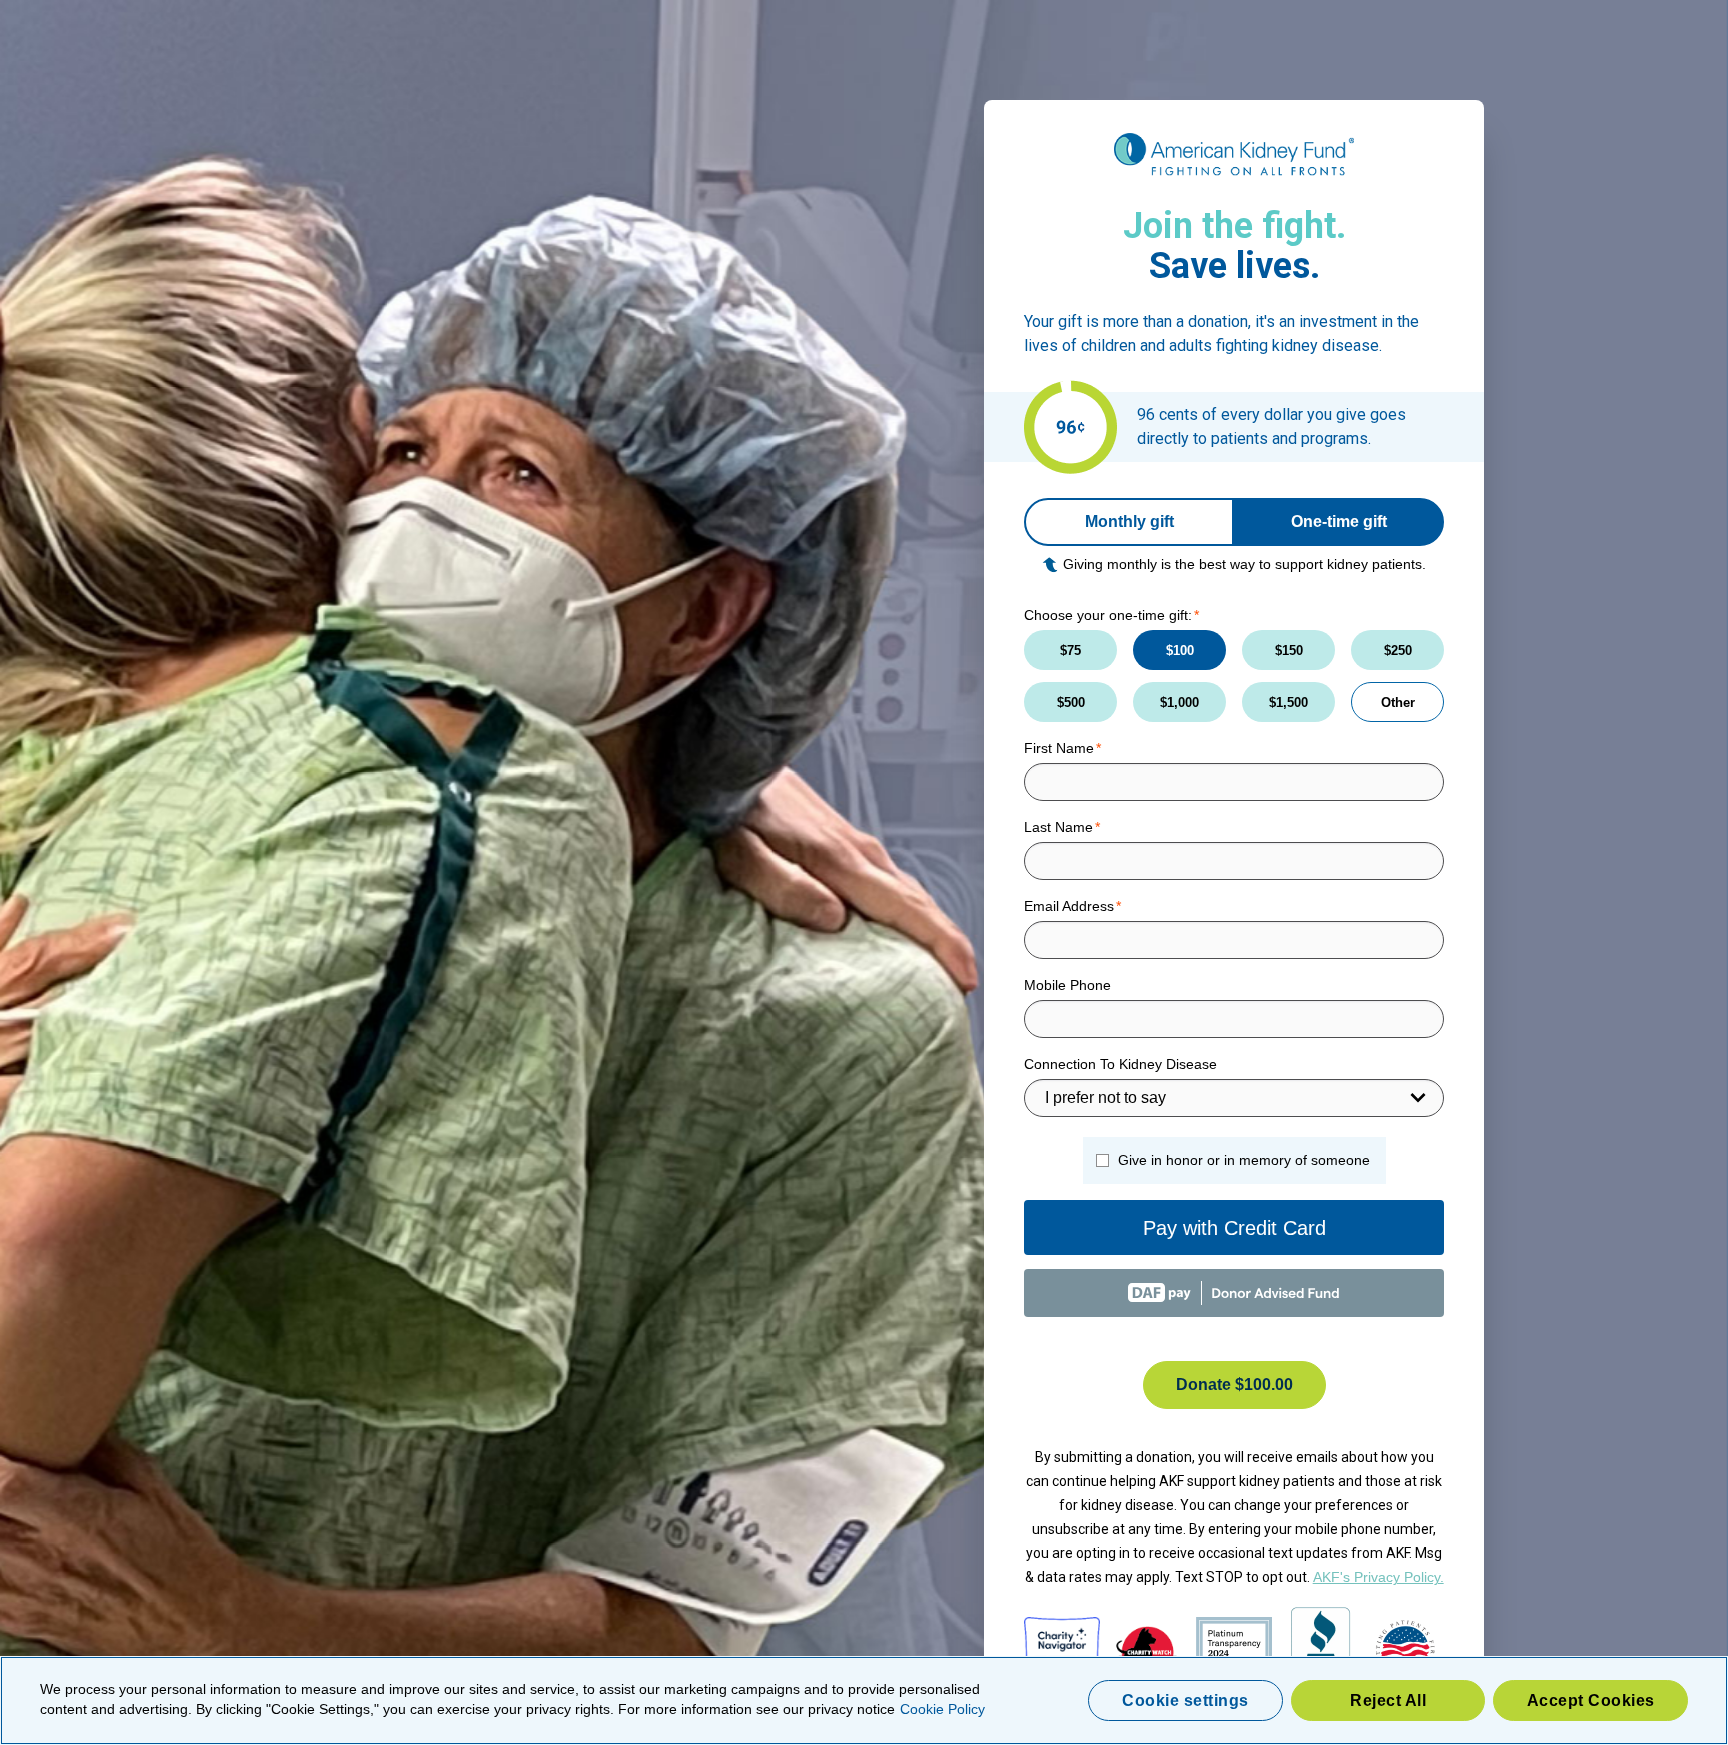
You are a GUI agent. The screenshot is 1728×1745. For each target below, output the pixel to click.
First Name (1059, 748)
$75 (1070, 650)
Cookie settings (1185, 1700)
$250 (1398, 650)
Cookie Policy (942, 1709)
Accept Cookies (1591, 1700)
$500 (1071, 702)
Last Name (1058, 827)
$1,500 (1288, 702)
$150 (1289, 650)
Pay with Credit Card (1234, 1228)
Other (1398, 702)
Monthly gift (1129, 521)
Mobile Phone (1067, 985)
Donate (1234, 1384)
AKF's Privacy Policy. (1378, 1577)
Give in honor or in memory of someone (1244, 1160)
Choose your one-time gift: (1108, 615)
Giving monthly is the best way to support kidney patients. (1244, 564)
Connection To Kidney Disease (1120, 1064)
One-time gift (1339, 521)
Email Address (1069, 906)
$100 (1180, 650)
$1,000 (1179, 702)
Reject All (1388, 1700)
